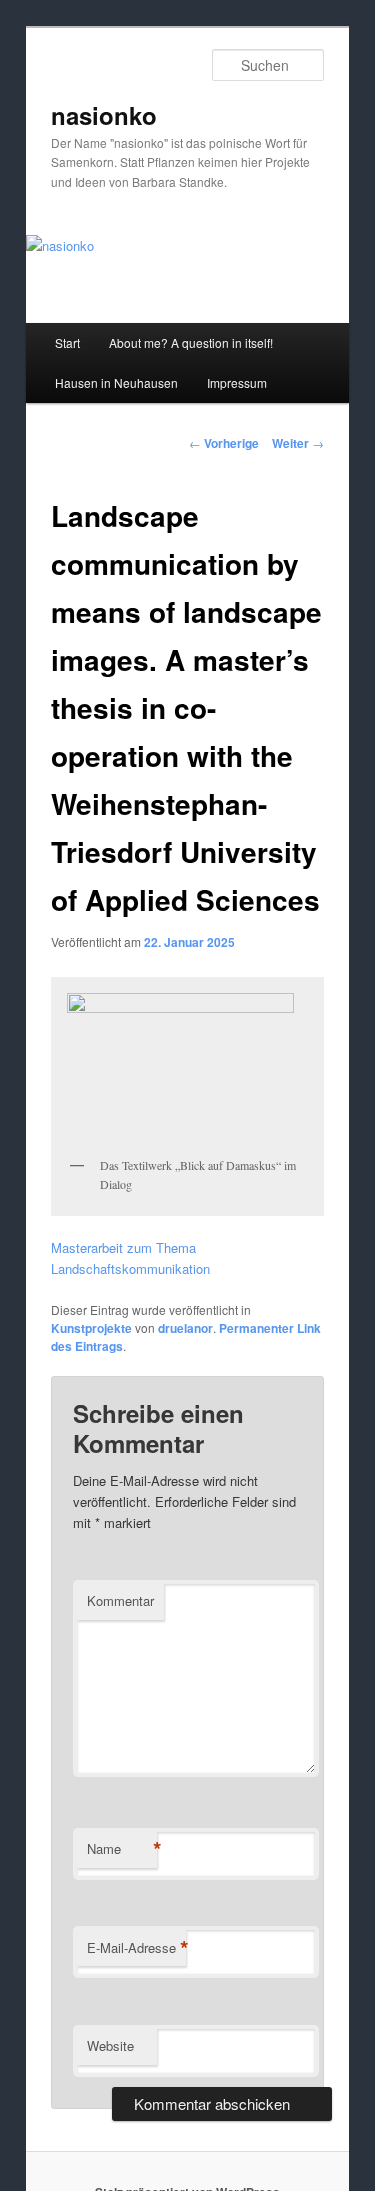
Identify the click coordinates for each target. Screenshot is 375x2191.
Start (67, 342)
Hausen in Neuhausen (116, 382)
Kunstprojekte (91, 1328)
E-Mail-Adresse (136, 1948)
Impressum (237, 382)
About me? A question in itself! (191, 342)
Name (122, 1849)
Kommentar (120, 1600)
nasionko (104, 115)
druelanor (185, 1328)
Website (110, 2045)
